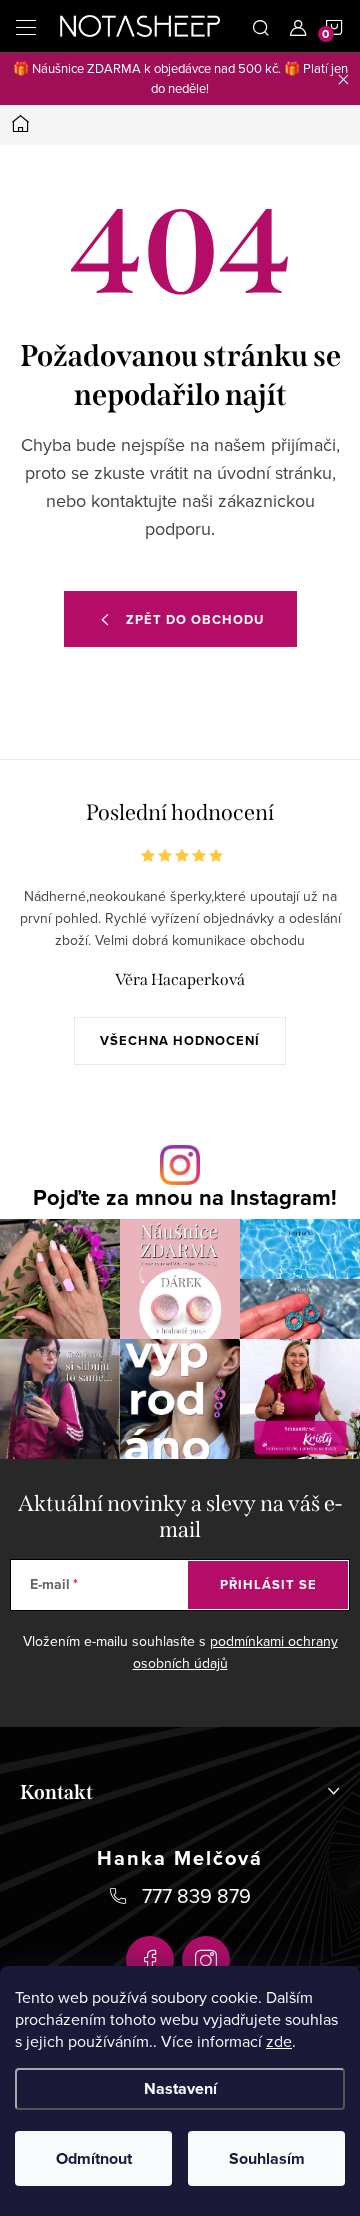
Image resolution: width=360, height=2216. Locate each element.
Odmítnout (94, 2158)
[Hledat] (261, 26)
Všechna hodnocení (180, 1040)
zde (279, 2041)
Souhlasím (267, 2158)
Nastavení (180, 2088)
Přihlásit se (268, 1584)
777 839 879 (196, 1895)
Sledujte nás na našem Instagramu (185, 1198)
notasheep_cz (206, 1960)
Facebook (150, 1960)
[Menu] (26, 26)
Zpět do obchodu (195, 619)
